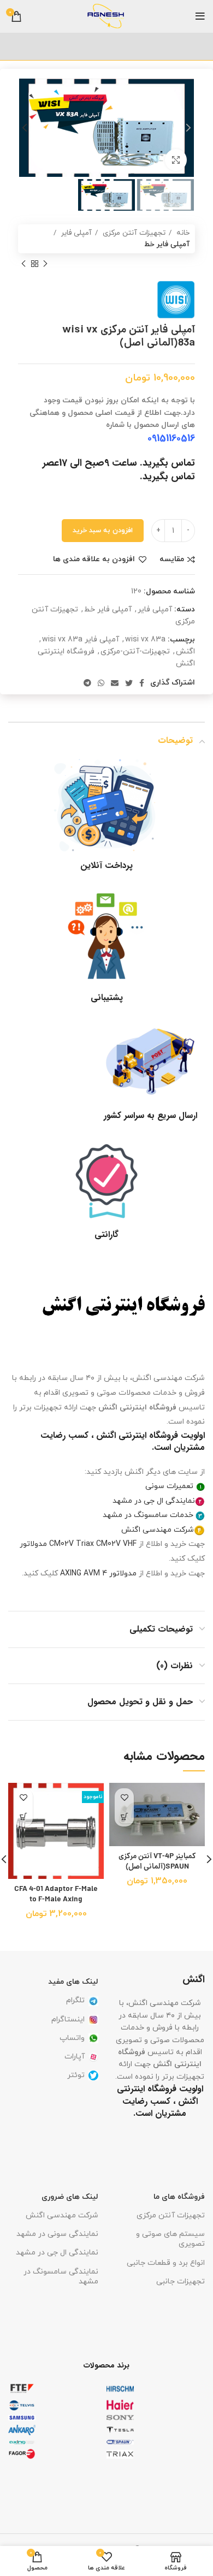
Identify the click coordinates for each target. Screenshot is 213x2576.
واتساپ (72, 2038)
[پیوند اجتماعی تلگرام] (87, 683)
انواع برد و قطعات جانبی (166, 2263)
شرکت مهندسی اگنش (158, 1530)
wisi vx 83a (145, 639)
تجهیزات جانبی (181, 2281)
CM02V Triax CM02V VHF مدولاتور (78, 1544)
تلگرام (75, 2000)
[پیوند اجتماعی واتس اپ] (101, 683)
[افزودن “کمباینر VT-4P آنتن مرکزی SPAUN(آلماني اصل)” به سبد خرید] (124, 1817)
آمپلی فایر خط (167, 244)
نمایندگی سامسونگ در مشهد (61, 2277)
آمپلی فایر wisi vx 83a (81, 639)
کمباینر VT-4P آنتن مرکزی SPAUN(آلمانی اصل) (157, 1862)
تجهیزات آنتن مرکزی (133, 233)
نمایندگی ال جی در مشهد (154, 1501)
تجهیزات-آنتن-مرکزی (135, 652)
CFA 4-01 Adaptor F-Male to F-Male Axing (56, 1895)
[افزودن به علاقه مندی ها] (124, 1798)
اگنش (185, 652)
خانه (182, 233)
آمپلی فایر (75, 233)
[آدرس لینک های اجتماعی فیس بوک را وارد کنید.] (142, 683)
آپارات (75, 2057)
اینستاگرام (68, 2019)
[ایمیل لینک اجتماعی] (115, 683)
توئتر (76, 2075)
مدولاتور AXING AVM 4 (98, 1573)
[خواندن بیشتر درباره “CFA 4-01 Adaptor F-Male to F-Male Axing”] (23, 1817)
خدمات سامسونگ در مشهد (148, 1515)
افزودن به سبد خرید (103, 531)
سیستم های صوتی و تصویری (170, 2239)
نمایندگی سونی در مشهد (57, 2234)
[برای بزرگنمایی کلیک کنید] (176, 160)
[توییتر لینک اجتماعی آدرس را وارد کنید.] (129, 683)
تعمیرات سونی (169, 1486)
